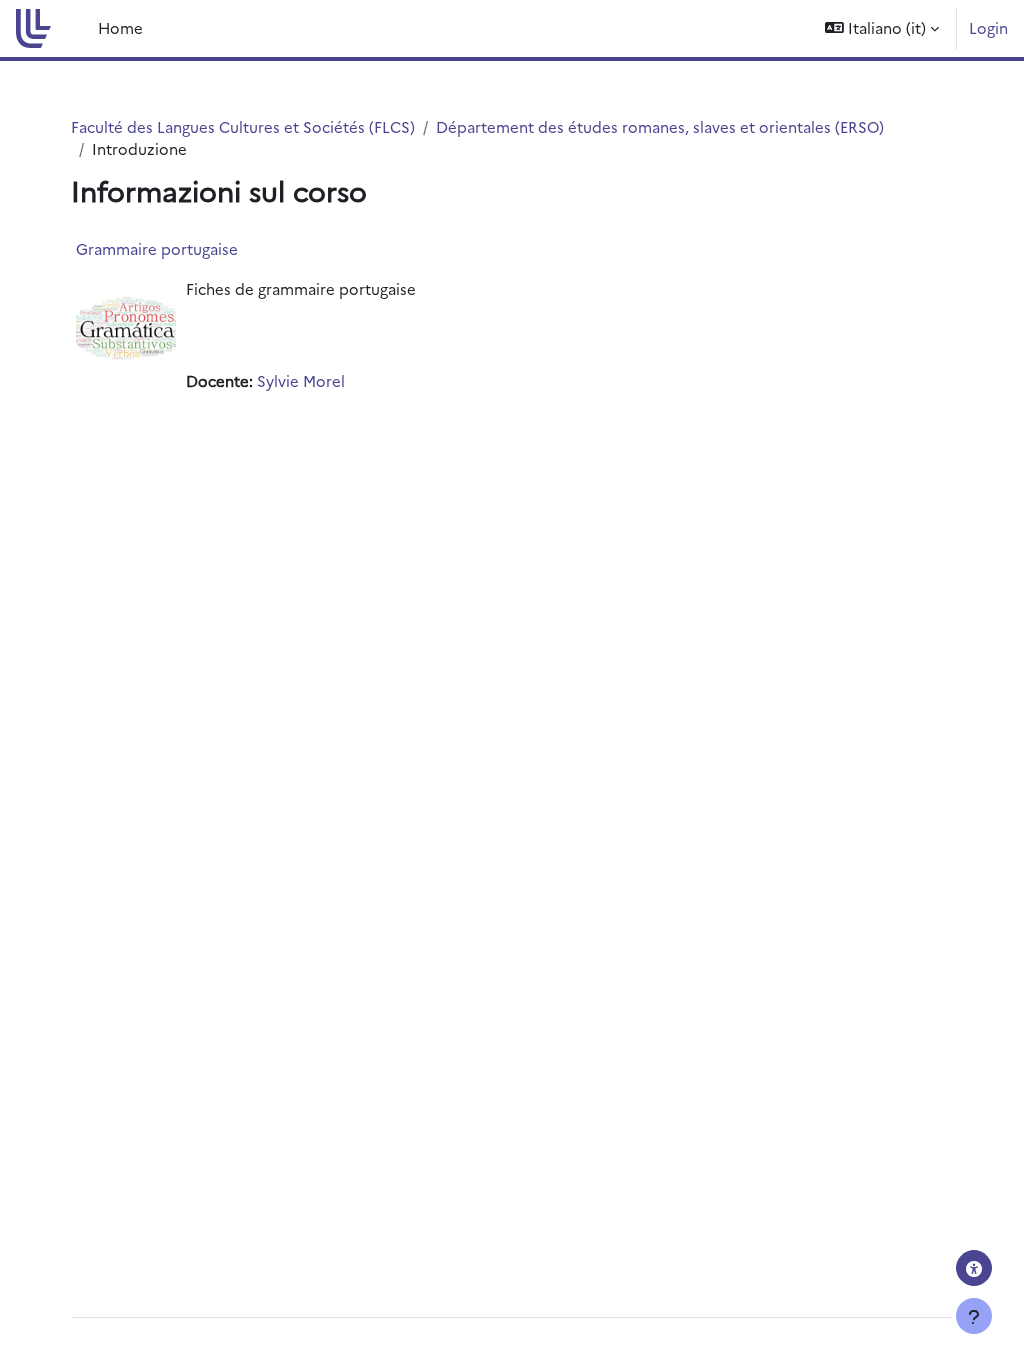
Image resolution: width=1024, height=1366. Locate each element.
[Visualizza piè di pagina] (974, 1316)
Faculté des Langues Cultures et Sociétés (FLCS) (243, 126)
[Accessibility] (974, 1268)
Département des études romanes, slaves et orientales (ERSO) (660, 126)
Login (988, 27)
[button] (882, 28)
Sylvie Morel (301, 380)
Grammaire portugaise (157, 248)
